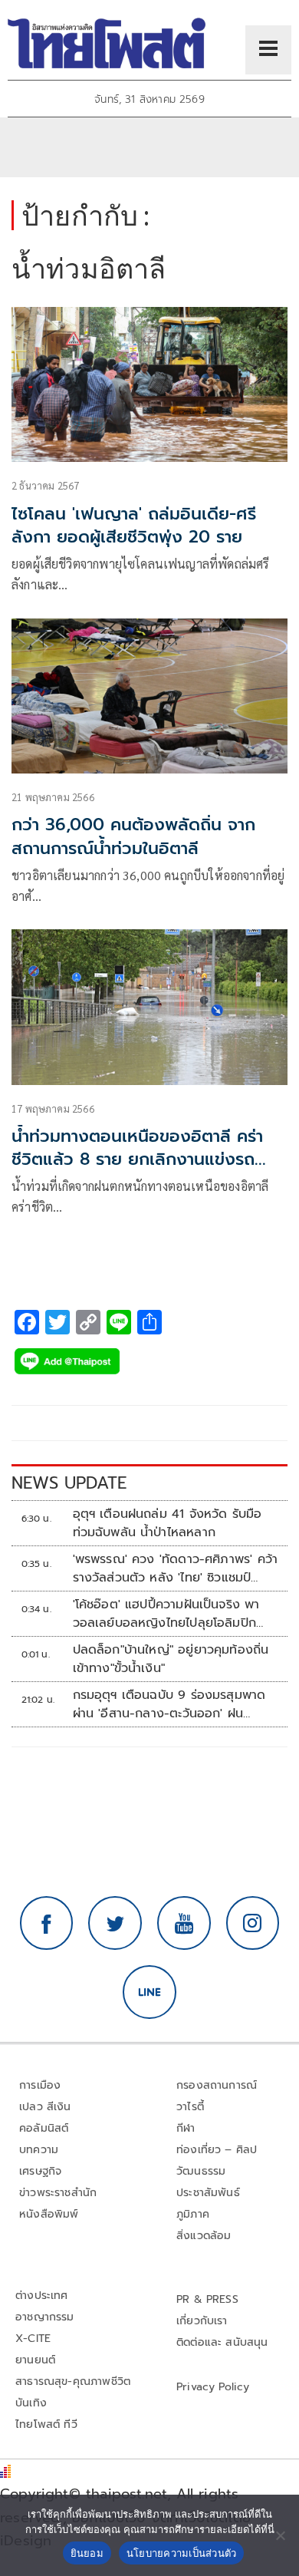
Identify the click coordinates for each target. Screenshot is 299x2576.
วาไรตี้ (190, 2107)
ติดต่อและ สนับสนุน (222, 2342)
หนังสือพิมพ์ (49, 2214)
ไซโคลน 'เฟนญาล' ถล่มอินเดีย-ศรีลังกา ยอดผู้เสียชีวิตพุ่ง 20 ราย (134, 526)
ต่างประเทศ (42, 2296)
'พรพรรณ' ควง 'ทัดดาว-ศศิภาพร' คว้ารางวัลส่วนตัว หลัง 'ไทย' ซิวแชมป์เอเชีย (176, 1568)
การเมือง (40, 2085)
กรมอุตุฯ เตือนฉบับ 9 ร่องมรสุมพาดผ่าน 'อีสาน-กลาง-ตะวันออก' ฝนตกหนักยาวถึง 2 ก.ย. (169, 1704)
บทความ (39, 2150)
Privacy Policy (213, 2387)
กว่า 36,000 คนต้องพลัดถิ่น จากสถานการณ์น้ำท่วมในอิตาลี (133, 836)
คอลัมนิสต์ (44, 2128)
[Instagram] (253, 1923)
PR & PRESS (207, 2299)
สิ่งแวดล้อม (204, 2236)
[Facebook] (47, 1923)
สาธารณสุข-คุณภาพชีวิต (73, 2381)
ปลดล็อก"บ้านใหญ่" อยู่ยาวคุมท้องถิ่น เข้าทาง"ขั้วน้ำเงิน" (171, 1659)
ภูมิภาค (193, 2214)
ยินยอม (87, 2553)
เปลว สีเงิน (45, 2107)
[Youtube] (184, 1923)
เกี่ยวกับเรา (202, 2321)
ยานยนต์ (35, 2360)
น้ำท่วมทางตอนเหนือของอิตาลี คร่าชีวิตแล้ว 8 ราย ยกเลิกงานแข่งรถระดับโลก (137, 1160)
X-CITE (33, 2339)
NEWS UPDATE (69, 1483)
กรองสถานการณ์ (217, 2085)
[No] (280, 2535)
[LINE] (149, 1992)
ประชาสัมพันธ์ (208, 2193)
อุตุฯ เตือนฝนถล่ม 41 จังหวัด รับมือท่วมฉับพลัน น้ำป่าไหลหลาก (168, 1523)
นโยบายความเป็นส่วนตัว (182, 2553)
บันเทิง (31, 2403)
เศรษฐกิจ (40, 2171)
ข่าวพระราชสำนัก (58, 2193)
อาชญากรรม (45, 2317)
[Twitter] (115, 1923)
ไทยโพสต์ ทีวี (46, 2424)
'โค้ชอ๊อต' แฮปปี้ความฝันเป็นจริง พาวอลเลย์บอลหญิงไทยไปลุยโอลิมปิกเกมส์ (166, 1614)
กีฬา (186, 2128)
